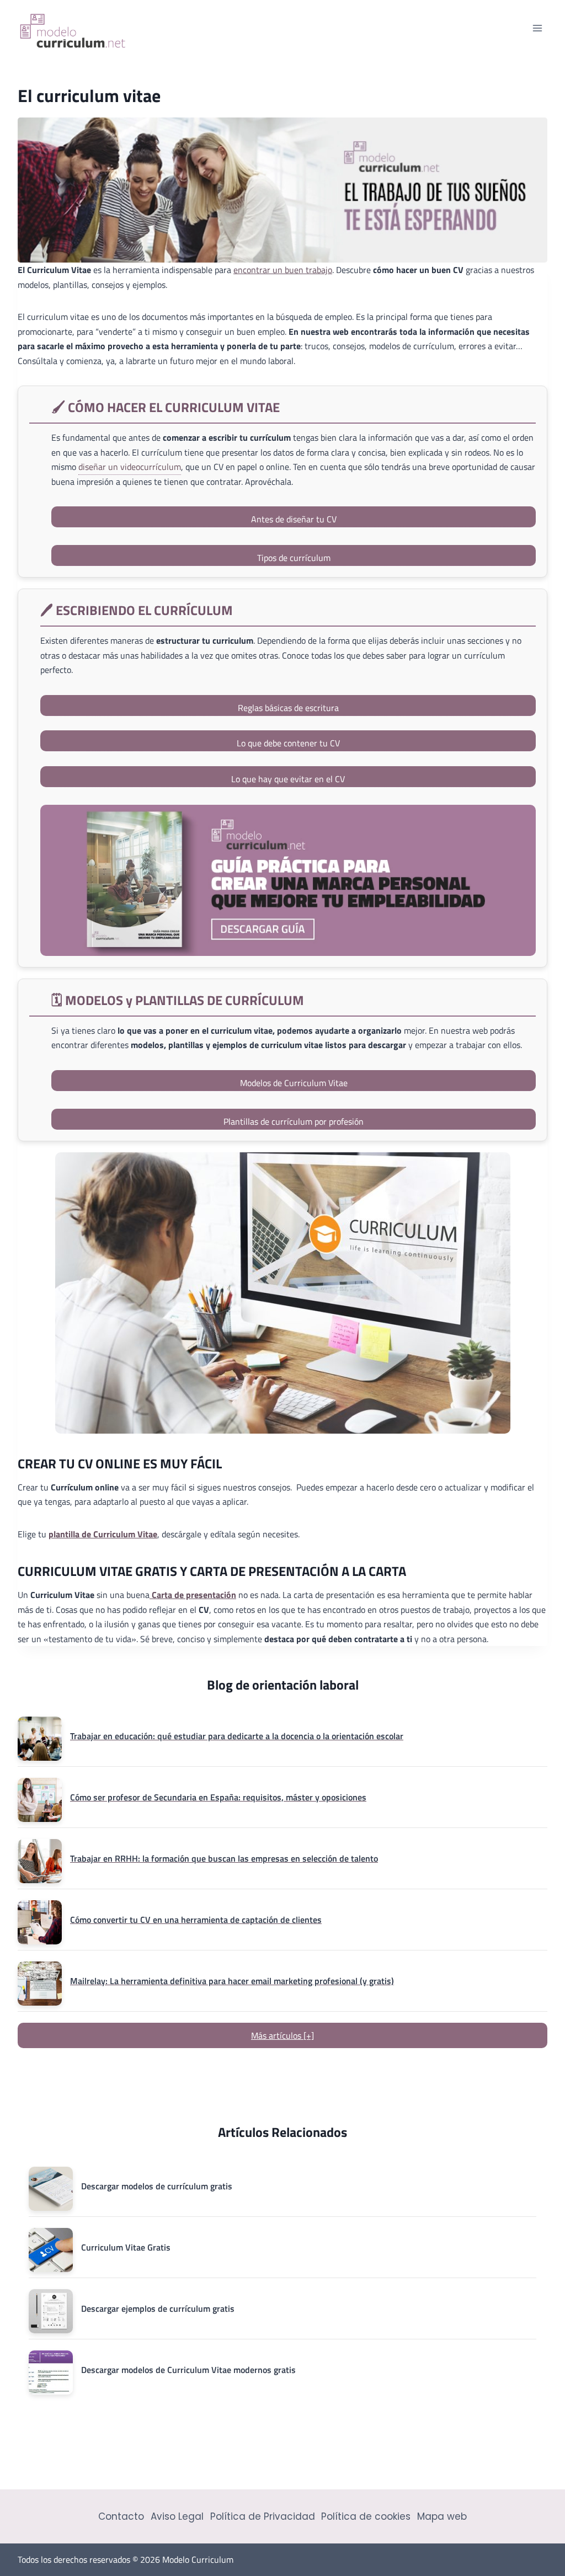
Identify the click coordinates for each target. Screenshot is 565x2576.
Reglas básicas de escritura (288, 708)
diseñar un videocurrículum (130, 467)
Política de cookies (366, 2516)
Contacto (121, 2516)
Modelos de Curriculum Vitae (294, 1083)
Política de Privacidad (263, 2516)
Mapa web (442, 2516)
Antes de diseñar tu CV (294, 519)
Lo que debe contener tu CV (288, 743)
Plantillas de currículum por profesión (294, 1121)
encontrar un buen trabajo (283, 270)
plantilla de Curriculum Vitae (103, 1534)
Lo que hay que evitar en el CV (288, 779)
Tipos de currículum (294, 558)
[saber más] (288, 880)
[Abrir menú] (537, 28)
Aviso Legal (177, 2516)
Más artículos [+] (282, 2035)
